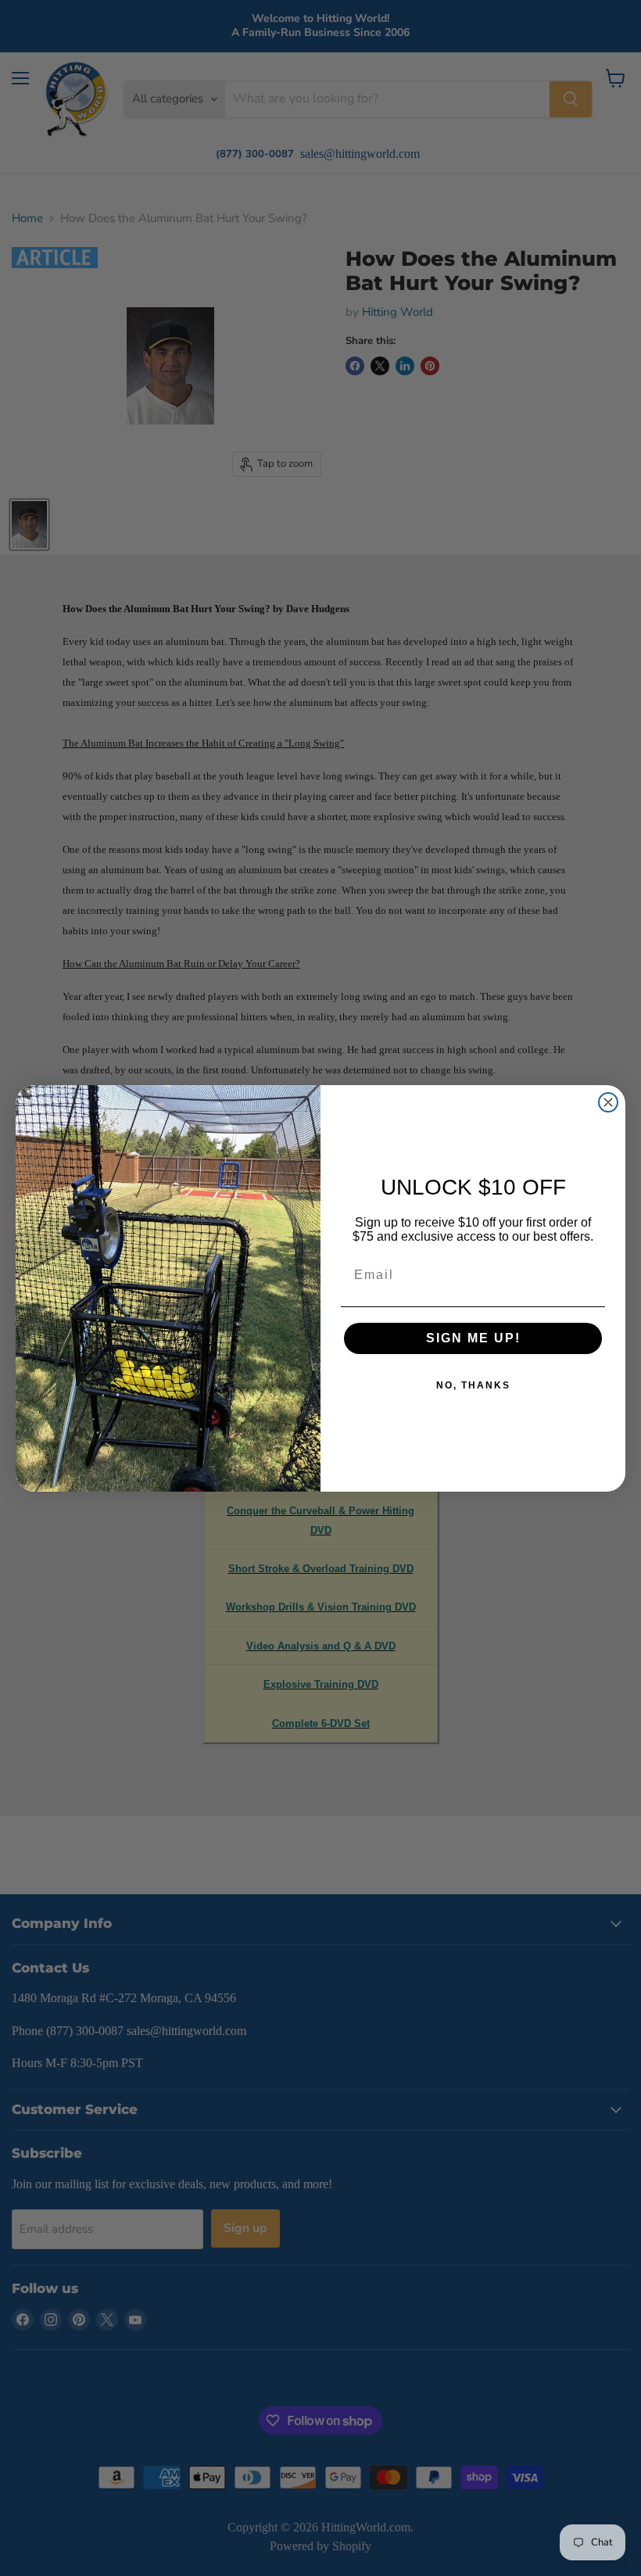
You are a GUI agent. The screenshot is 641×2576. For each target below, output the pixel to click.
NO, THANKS (473, 1385)
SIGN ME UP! (473, 1338)
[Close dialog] (608, 1102)
